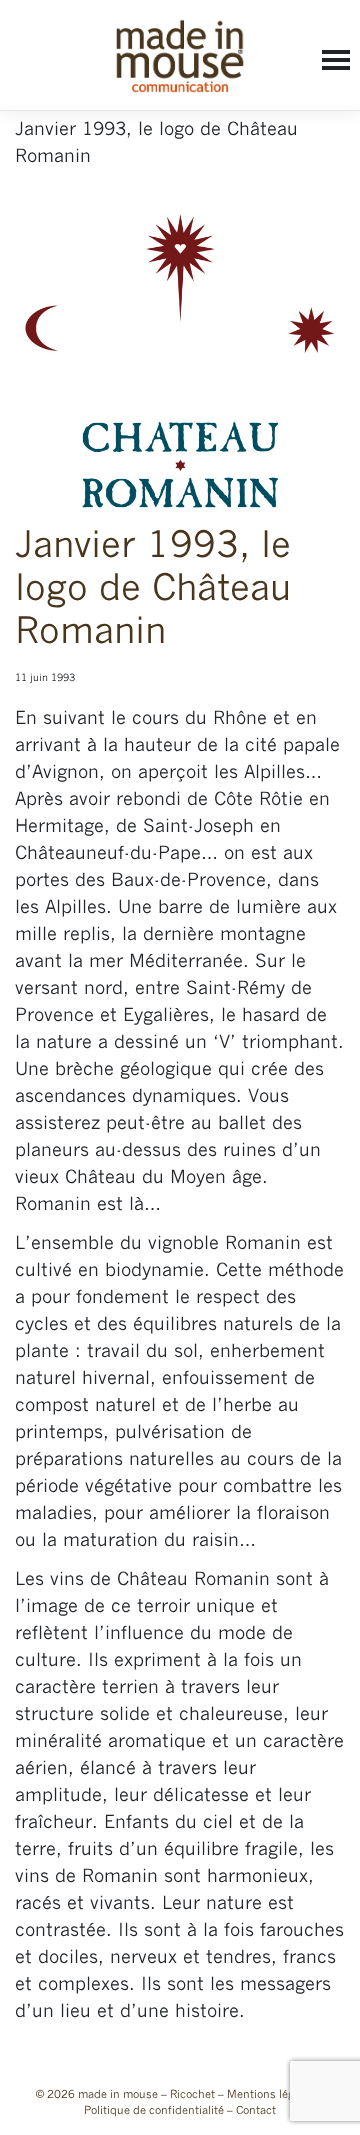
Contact (256, 2111)
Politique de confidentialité (154, 2111)
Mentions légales (271, 2095)
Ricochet (192, 2095)
